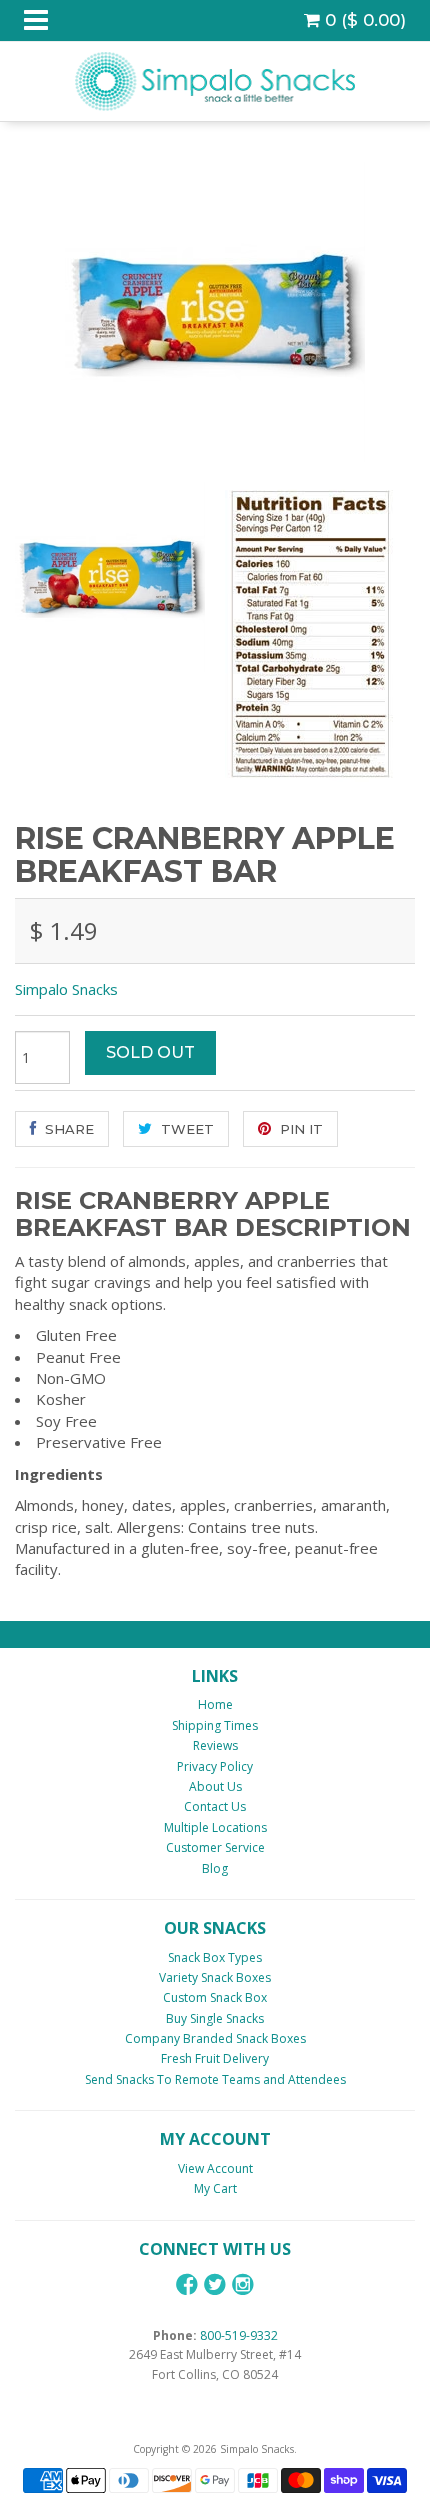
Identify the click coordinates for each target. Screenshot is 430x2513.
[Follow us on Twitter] (215, 2284)
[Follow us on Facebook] (187, 2284)
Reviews (215, 1745)
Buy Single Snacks (215, 2018)
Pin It (299, 1129)
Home (215, 1704)
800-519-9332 (239, 2335)
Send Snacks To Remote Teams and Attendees (215, 2079)
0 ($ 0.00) (363, 20)
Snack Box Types (215, 1957)
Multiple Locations (215, 1827)
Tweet (185, 1129)
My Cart (215, 2188)
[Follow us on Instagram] (243, 2284)
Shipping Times (215, 1725)
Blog (215, 1868)
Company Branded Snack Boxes (215, 2038)
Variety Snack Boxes (215, 1977)
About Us (215, 1786)
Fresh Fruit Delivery (215, 2058)
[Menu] (36, 20)
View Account (215, 2168)
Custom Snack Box (215, 1997)
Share (67, 1129)
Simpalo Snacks (66, 989)
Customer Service (215, 1847)
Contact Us (215, 1806)
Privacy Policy (215, 1766)
